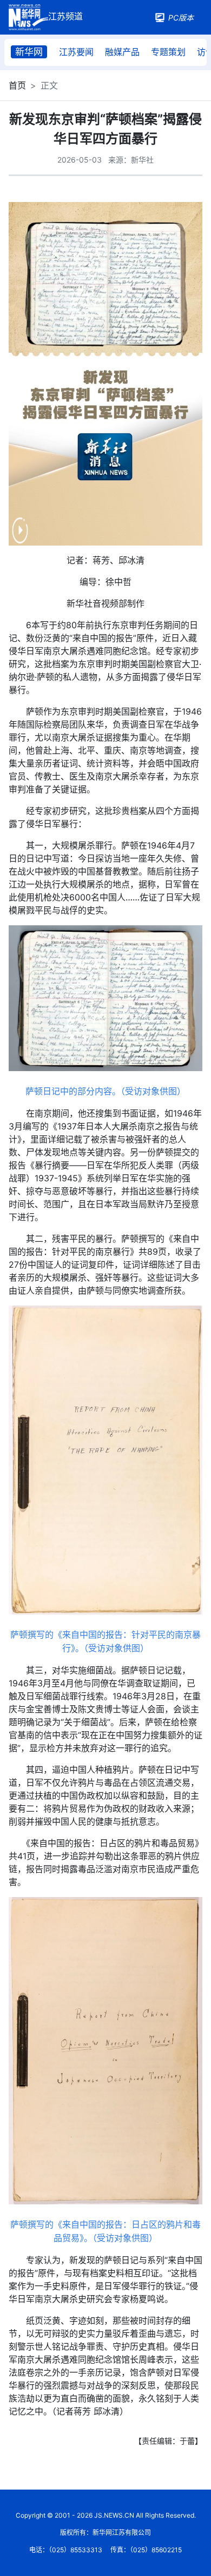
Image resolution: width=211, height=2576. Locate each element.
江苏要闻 (76, 52)
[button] (20, 537)
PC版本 (181, 18)
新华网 (29, 52)
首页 (17, 85)
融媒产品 (122, 52)
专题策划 (168, 52)
